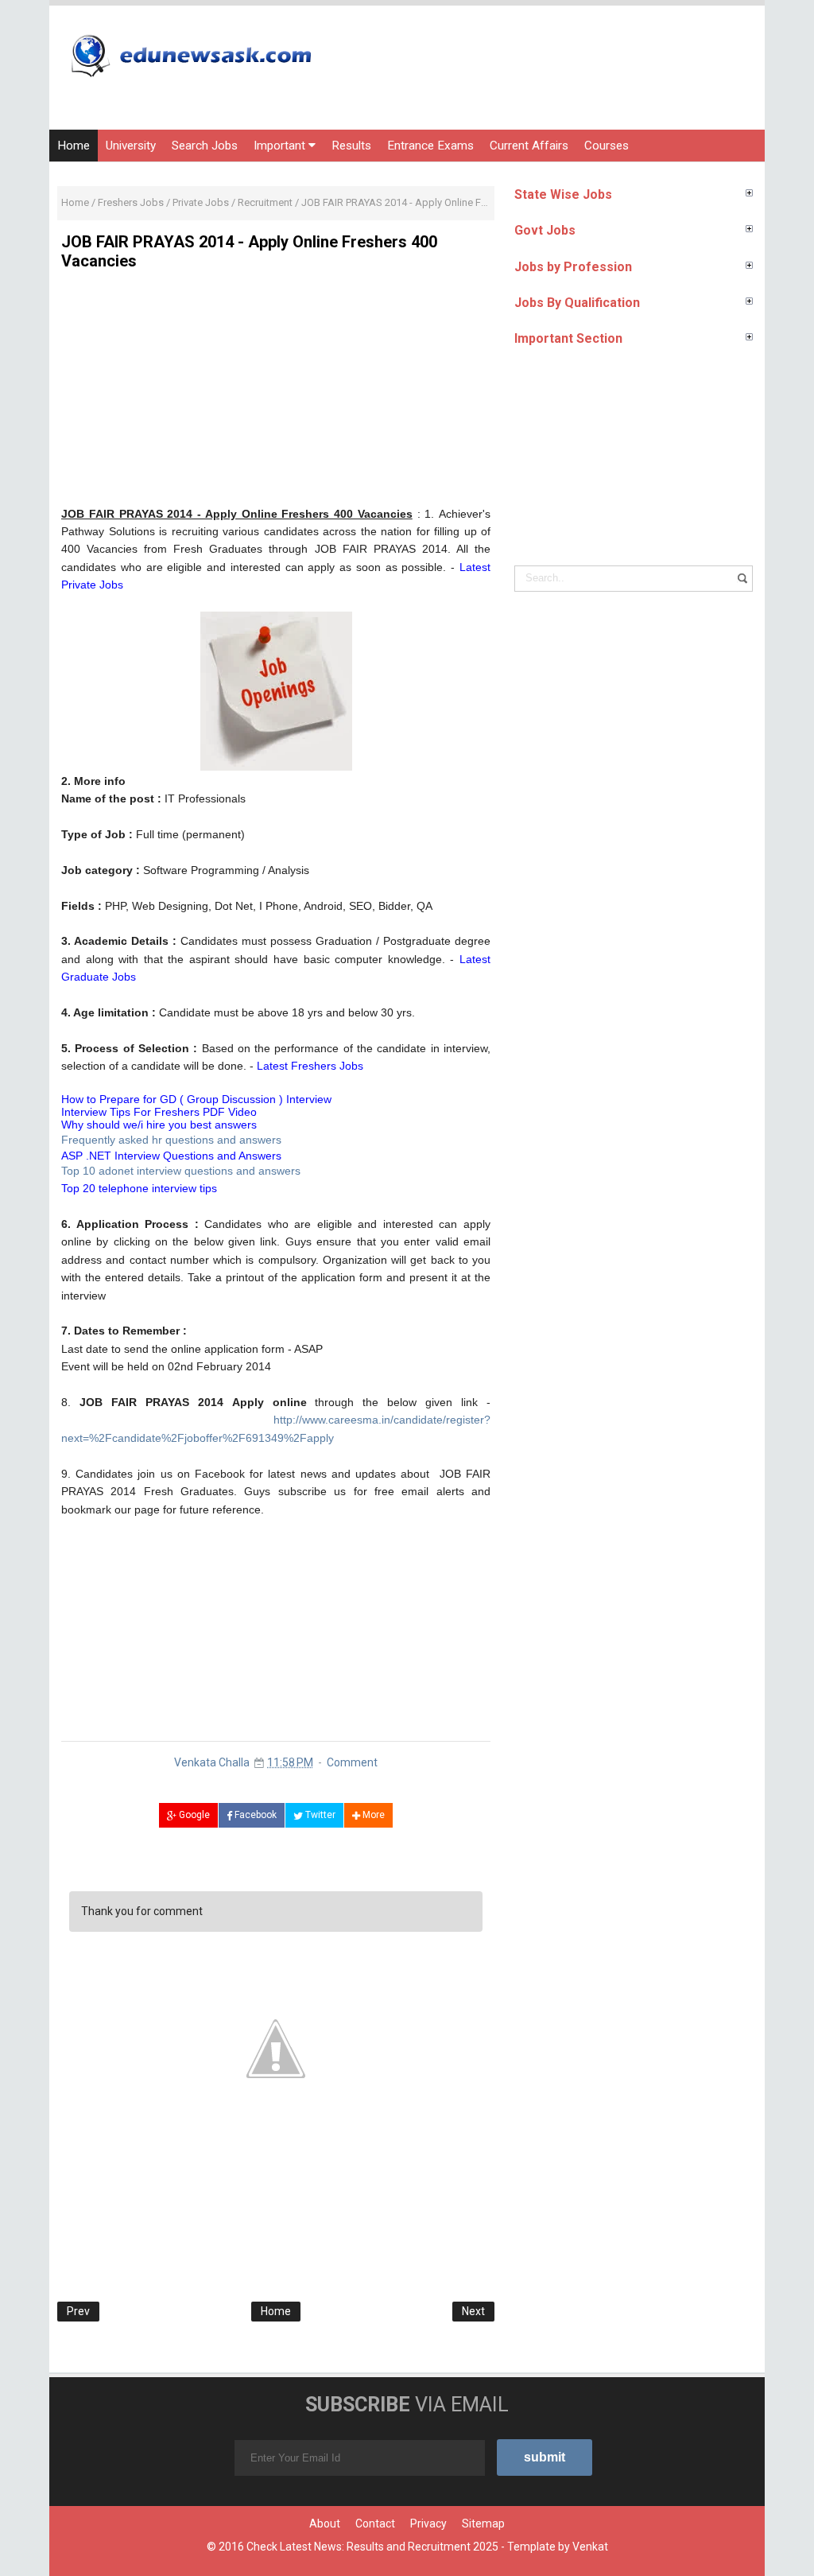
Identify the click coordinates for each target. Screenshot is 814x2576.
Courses (607, 146)
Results (351, 146)
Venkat (590, 2547)
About (325, 2524)
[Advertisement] (276, 394)
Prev (78, 2311)
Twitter (319, 1815)
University (131, 146)
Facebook (254, 1815)
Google (193, 1815)
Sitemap (483, 2524)
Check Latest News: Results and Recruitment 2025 (372, 2547)
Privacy (428, 2524)
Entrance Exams (430, 146)
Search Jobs (205, 146)
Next (473, 2311)
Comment (352, 1762)
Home (74, 146)
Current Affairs (529, 146)
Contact (375, 2524)
